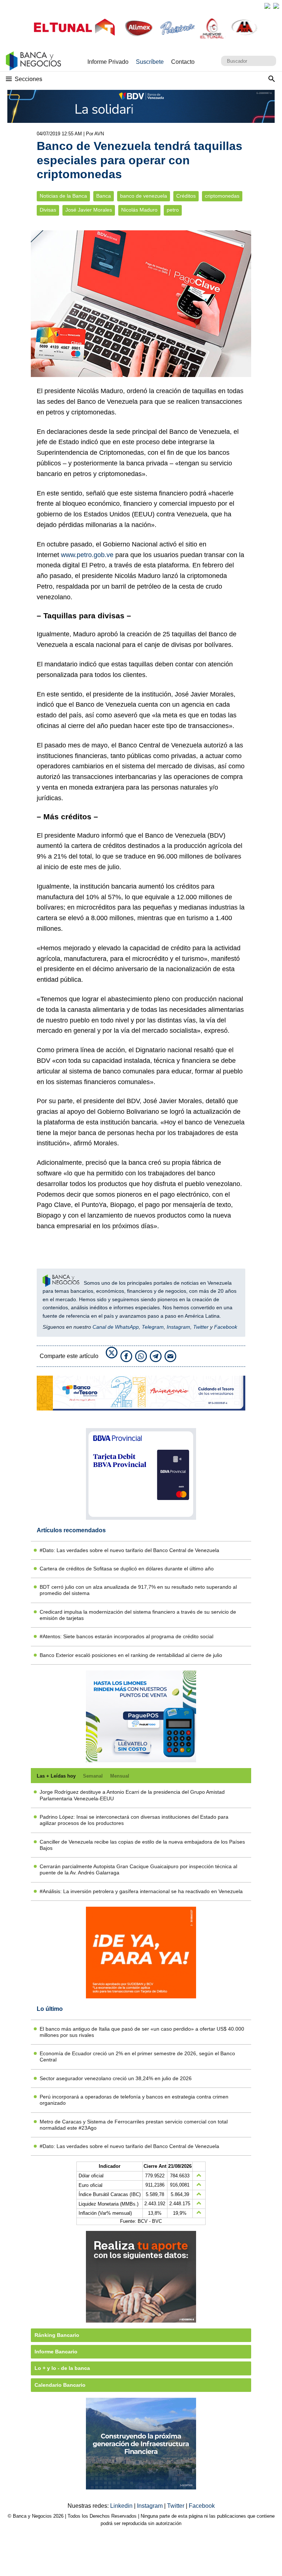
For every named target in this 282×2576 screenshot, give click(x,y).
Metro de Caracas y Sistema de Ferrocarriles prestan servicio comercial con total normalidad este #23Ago (134, 2125)
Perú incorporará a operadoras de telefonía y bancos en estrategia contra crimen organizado (134, 2100)
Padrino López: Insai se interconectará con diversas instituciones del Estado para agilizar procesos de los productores (134, 1820)
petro (173, 210)
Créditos (186, 196)
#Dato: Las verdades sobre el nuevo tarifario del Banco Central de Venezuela (129, 1550)
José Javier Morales (89, 210)
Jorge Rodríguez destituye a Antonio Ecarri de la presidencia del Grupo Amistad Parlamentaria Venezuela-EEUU (132, 1795)
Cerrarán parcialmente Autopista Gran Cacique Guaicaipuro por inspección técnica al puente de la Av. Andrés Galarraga (138, 1869)
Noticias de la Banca (63, 196)
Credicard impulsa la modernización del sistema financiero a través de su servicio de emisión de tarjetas (138, 1615)
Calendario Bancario (60, 2385)
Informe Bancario (56, 2352)
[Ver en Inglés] (267, 6)
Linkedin (122, 2506)
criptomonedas (222, 196)
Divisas (48, 210)
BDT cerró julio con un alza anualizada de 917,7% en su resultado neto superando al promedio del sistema (138, 1590)
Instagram (178, 1327)
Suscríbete (150, 62)
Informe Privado (108, 62)
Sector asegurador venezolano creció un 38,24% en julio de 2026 (116, 2078)
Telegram (153, 1327)
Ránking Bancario (57, 2335)
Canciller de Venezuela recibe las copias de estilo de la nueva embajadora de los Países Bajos (142, 1845)
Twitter (201, 1327)
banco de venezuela (144, 196)
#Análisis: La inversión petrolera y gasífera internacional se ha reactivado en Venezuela (141, 1891)
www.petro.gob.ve (87, 555)
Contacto (183, 62)
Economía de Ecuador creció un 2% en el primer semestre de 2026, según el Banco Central (137, 2057)
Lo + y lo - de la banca (62, 2368)
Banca (104, 196)
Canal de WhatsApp (116, 1327)
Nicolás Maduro (139, 210)
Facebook (226, 1327)
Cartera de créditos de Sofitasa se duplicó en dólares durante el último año (127, 1569)
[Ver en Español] (276, 6)
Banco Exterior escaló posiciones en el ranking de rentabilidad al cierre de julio (131, 1655)
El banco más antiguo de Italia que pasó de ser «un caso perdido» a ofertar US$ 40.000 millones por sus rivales (142, 2032)
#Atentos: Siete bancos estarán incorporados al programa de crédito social (126, 1636)
